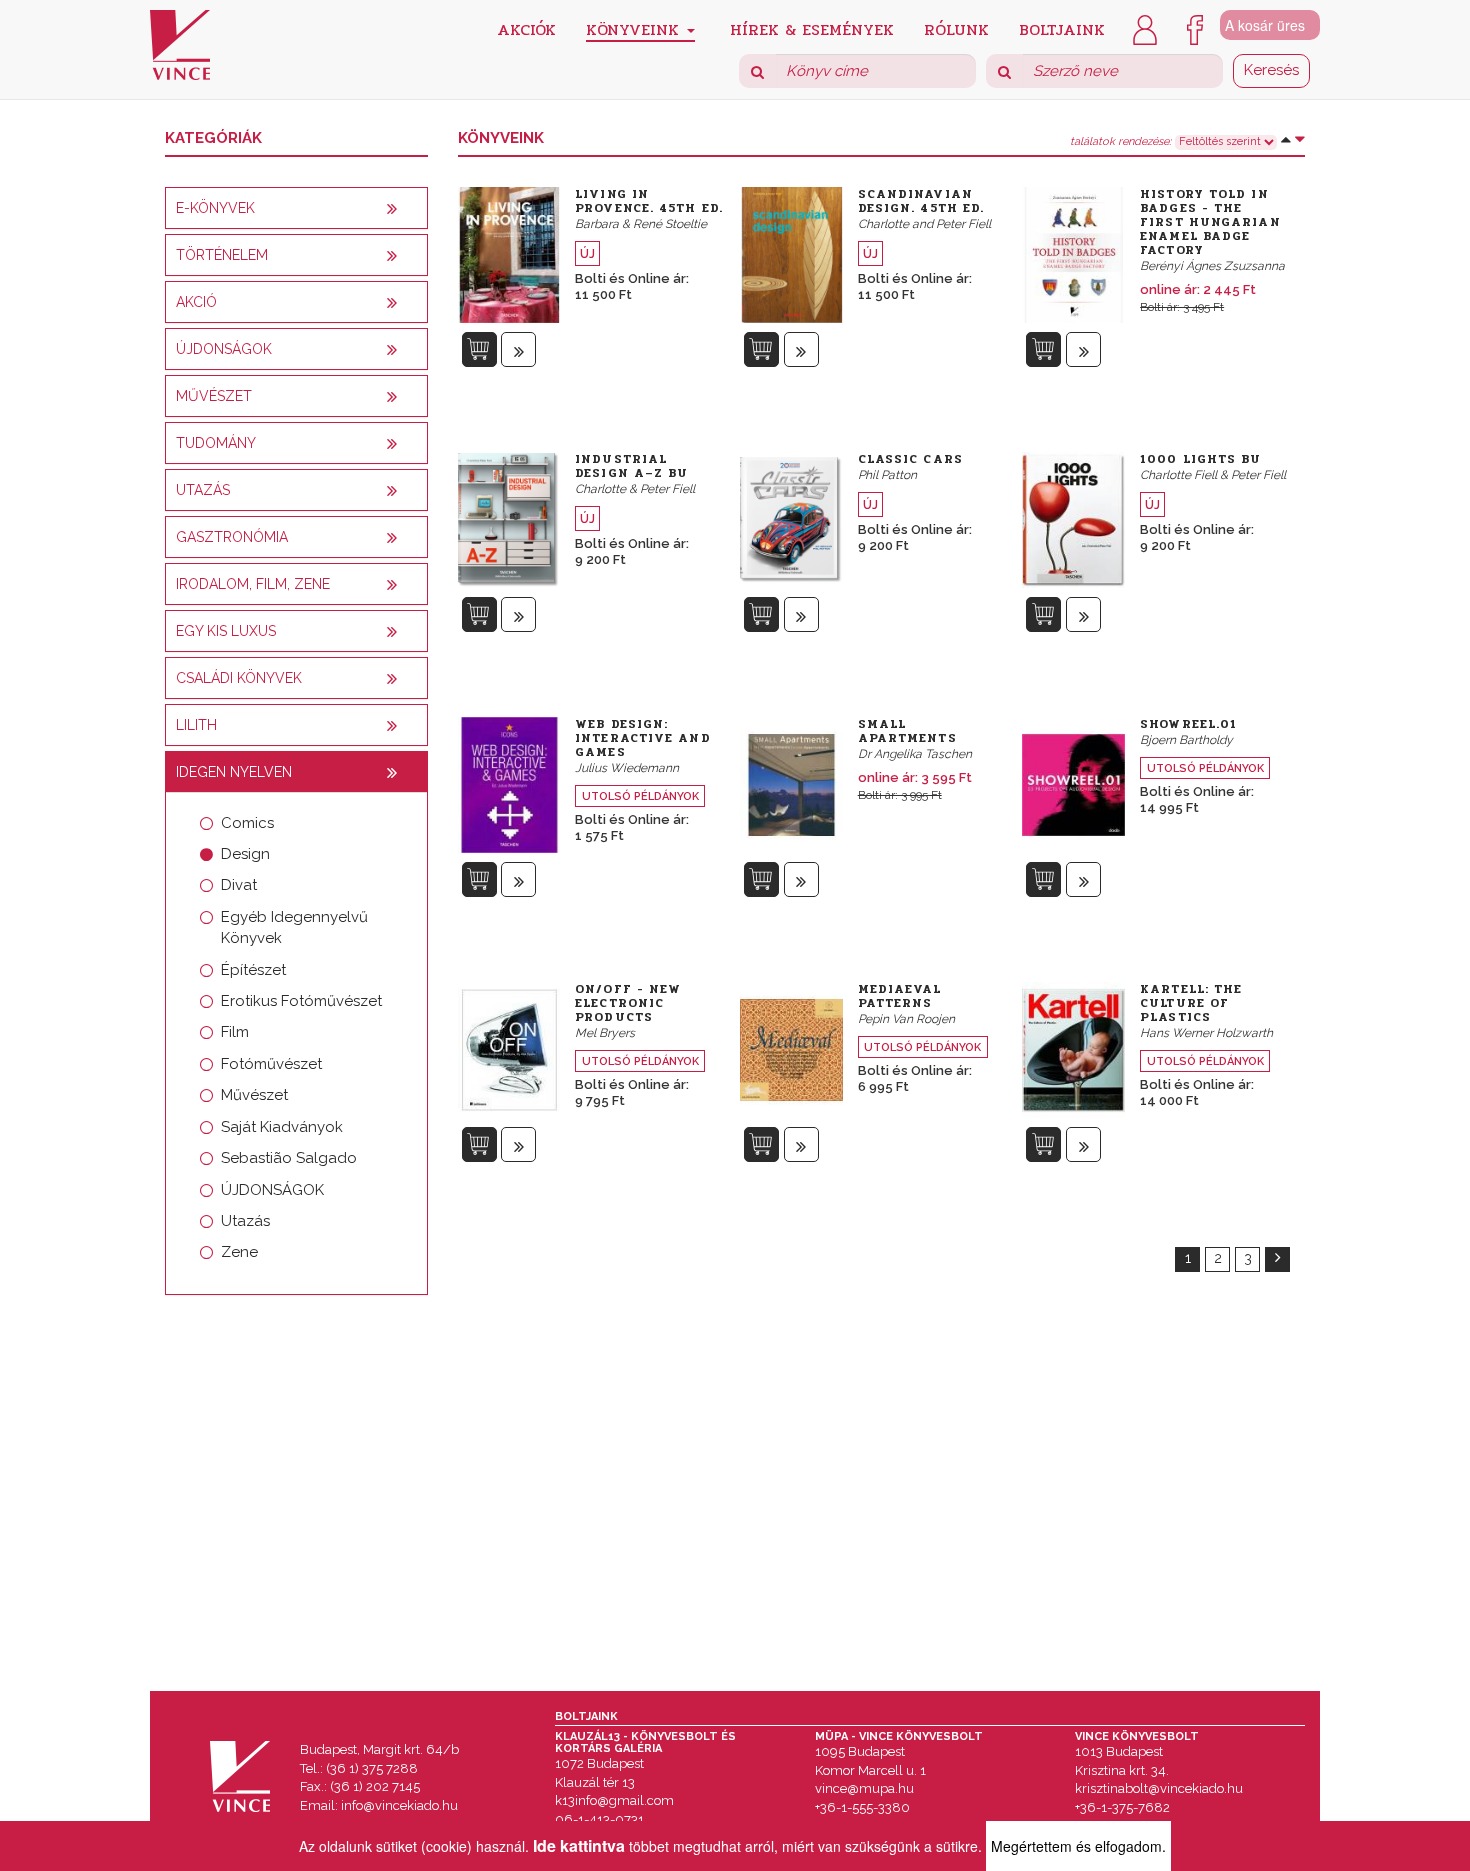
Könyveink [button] (635, 29)
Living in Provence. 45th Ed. (649, 201)
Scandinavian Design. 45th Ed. (921, 201)
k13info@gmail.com (614, 1800)
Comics (247, 823)
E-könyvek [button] (215, 208)
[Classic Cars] (791, 518)
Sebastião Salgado (289, 1158)
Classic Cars (910, 459)
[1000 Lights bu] (1073, 518)
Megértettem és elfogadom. (1078, 1846)
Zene (239, 1252)
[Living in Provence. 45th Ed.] (509, 253)
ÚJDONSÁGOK (272, 1190)
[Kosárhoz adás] (479, 349)
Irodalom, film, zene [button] (253, 584)
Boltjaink (1062, 28)
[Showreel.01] (1073, 783)
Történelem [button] (222, 255)
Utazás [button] (203, 490)
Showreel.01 (1188, 724)
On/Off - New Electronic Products (628, 1003)
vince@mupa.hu (864, 1788)
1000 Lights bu (1200, 459)
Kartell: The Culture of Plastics (1191, 1003)
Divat (239, 885)
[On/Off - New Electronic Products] (509, 1048)
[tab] (296, 208)
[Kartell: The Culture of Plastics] (1073, 1048)
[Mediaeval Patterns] (791, 1048)
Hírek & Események (812, 28)
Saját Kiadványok (282, 1127)
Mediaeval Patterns (900, 996)
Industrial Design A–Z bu (631, 466)
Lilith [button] (196, 725)
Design (245, 854)
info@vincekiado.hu (399, 1805)
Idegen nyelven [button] (234, 772)
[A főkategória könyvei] (392, 209)
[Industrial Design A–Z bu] (509, 518)
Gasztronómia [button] (232, 537)
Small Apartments (907, 731)
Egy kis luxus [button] (226, 631)
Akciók (526, 28)
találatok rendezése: (1120, 142)
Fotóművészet (271, 1064)
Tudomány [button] (216, 443)
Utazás (245, 1221)
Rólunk (956, 28)
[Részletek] (518, 349)
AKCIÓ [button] (196, 302)
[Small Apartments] (791, 783)
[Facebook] (1195, 28)
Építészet (253, 970)
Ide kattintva (579, 1845)
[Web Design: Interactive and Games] (509, 783)
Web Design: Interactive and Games (643, 738)
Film (235, 1032)
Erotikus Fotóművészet (301, 1001)
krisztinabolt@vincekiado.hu (1159, 1788)
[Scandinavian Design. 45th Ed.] (791, 253)
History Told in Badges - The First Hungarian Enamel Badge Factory (1210, 222)
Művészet (254, 1095)
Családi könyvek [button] (239, 678)
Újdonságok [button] (224, 349)
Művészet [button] (214, 396)
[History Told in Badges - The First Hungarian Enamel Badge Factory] (1073, 253)
